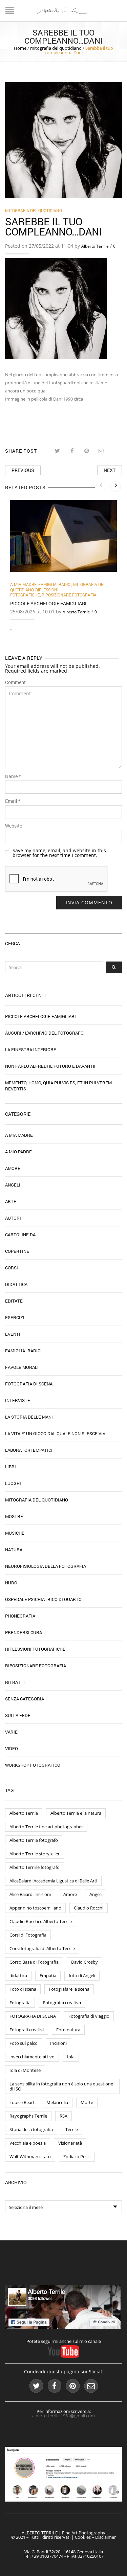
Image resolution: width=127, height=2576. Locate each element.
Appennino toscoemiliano (35, 1908)
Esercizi (15, 1317)
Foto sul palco (24, 2043)
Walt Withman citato (30, 2156)
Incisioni (58, 2043)
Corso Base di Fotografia (34, 1962)
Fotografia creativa (62, 2003)
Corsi (12, 1268)
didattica (18, 1975)
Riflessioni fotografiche (34, 592)
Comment (15, 682)
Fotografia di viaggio (89, 2016)
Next (110, 470)
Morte (87, 2102)
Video (12, 1748)
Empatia (48, 1975)
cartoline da (20, 1235)
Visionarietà (70, 2143)
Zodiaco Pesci (77, 2156)
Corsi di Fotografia (28, 1935)
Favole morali (22, 1367)
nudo (11, 1583)
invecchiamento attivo (32, 2057)
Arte (11, 1201)
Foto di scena (23, 1989)
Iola (71, 2057)
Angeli (13, 1185)
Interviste (18, 1400)
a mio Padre (18, 1152)
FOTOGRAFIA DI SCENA (33, 2016)
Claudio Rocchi (89, 1908)
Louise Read (22, 2102)
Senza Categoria (25, 1699)
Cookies (83, 2537)
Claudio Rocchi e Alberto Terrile (41, 1921)
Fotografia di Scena (29, 1384)
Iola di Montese (25, 2070)
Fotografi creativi (27, 2030)
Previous (23, 470)
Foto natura (68, 2030)
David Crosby (84, 1962)
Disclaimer (105, 2537)
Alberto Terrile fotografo (34, 1840)
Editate (14, 1301)
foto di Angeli (82, 1975)
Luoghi (13, 1483)
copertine (17, 1251)
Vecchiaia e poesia (28, 2143)
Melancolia (57, 2102)
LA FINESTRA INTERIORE (31, 1049)
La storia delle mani (29, 1417)
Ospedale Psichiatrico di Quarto (43, 1599)
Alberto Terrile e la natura (76, 1813)
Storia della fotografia (31, 2129)
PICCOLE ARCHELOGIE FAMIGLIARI (48, 603)
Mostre (14, 1516)
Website (14, 826)
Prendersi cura (24, 1632)
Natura (14, 1550)
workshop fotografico (33, 1765)
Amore (13, 1168)
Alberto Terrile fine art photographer (46, 1827)
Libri (10, 1467)
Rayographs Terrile (28, 2116)
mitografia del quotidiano (56, 48)
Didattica (16, 1284)
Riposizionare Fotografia (69, 595)
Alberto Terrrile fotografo (35, 1867)
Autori (13, 1218)
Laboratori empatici (29, 1450)
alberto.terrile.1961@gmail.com (63, 2416)
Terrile (72, 2129)
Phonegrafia (20, 1616)
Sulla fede (18, 1715)
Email (13, 801)
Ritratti (15, 1682)
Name (13, 776)
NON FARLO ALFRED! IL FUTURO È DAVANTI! (50, 1066)
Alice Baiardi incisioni (30, 1894)
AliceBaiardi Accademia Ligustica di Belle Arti (53, 1881)
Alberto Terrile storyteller (35, 1854)
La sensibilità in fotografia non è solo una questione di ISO (61, 2086)
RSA (63, 2116)
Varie (11, 1732)
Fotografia (20, 2003)
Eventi (13, 1334)
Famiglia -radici (55, 584)
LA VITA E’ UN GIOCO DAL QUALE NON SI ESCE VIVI (56, 1433)
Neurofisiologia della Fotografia (46, 1566)
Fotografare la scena (69, 1989)
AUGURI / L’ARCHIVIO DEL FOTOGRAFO (44, 1033)
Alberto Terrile (95, 246)
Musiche (15, 1533)
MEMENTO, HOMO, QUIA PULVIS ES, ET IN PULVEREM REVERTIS (58, 1086)
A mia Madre (23, 584)
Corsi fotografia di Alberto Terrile (42, 1948)
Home (20, 48)
